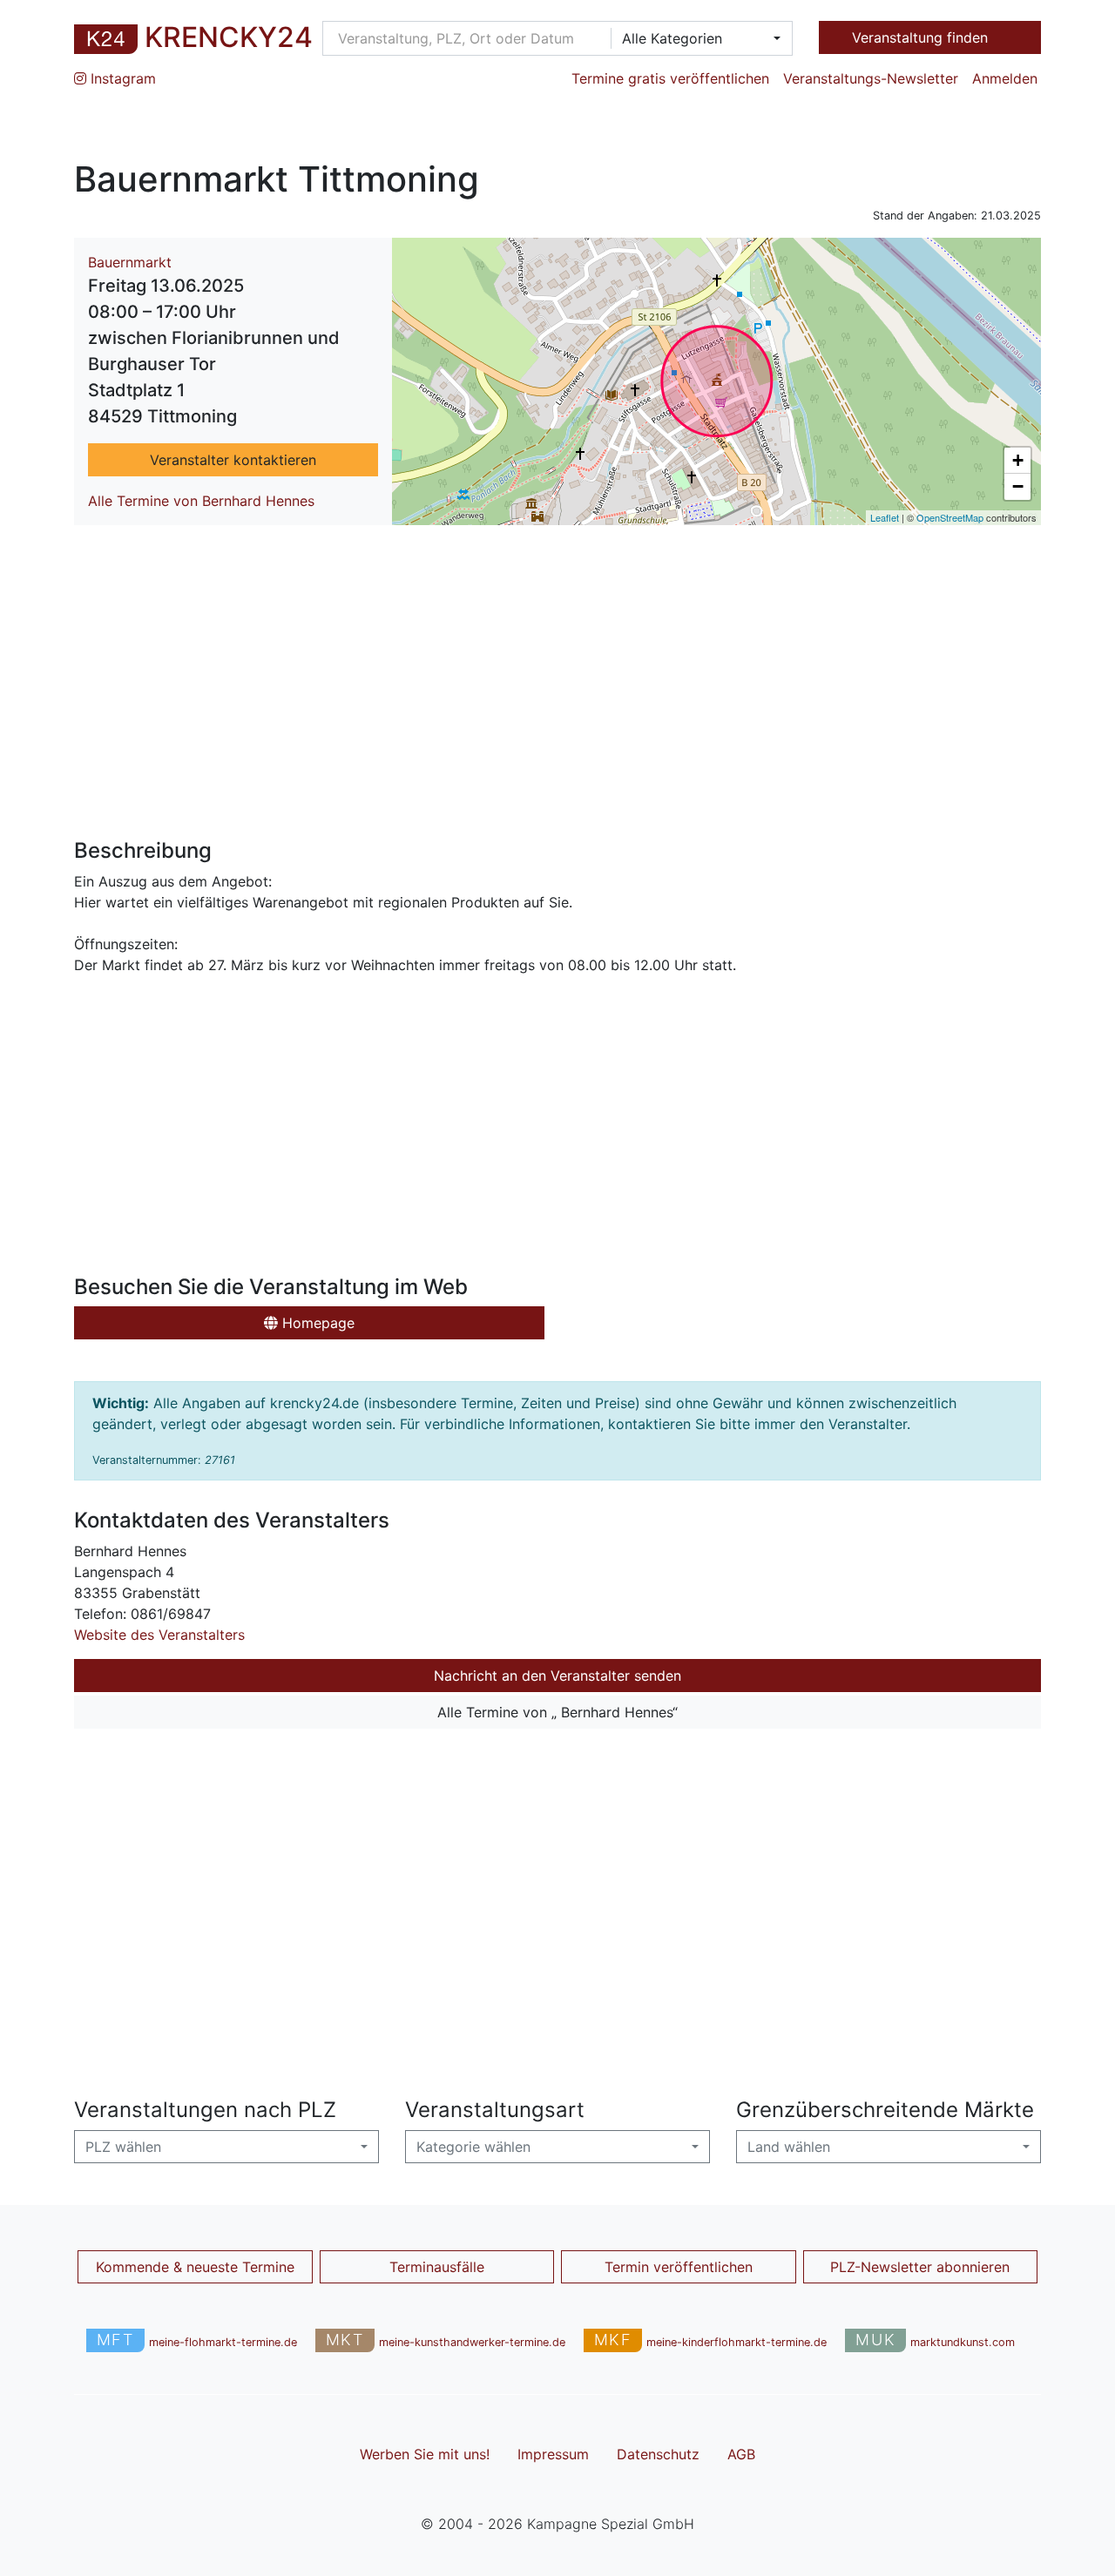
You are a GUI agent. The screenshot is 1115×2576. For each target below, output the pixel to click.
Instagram (121, 78)
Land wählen (789, 2147)
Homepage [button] (316, 1323)
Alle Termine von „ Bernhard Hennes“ (557, 1712)
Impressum (553, 2454)
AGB (741, 2454)
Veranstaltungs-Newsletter (871, 78)
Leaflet (885, 517)
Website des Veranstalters (159, 1635)
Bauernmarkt (130, 262)
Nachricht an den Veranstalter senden (557, 1676)
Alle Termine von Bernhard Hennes (201, 501)
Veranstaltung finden (922, 37)
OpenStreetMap (950, 517)
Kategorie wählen (473, 2147)
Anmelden (1005, 78)
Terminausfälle (437, 2267)
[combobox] (696, 38)
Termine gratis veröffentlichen (670, 78)
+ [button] (1018, 460)
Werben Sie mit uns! (425, 2454)
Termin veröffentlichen (679, 2267)
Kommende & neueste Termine (195, 2267)
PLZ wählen (123, 2147)
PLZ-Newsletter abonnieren (920, 2267)
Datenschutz (658, 2454)
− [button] (1018, 486)
